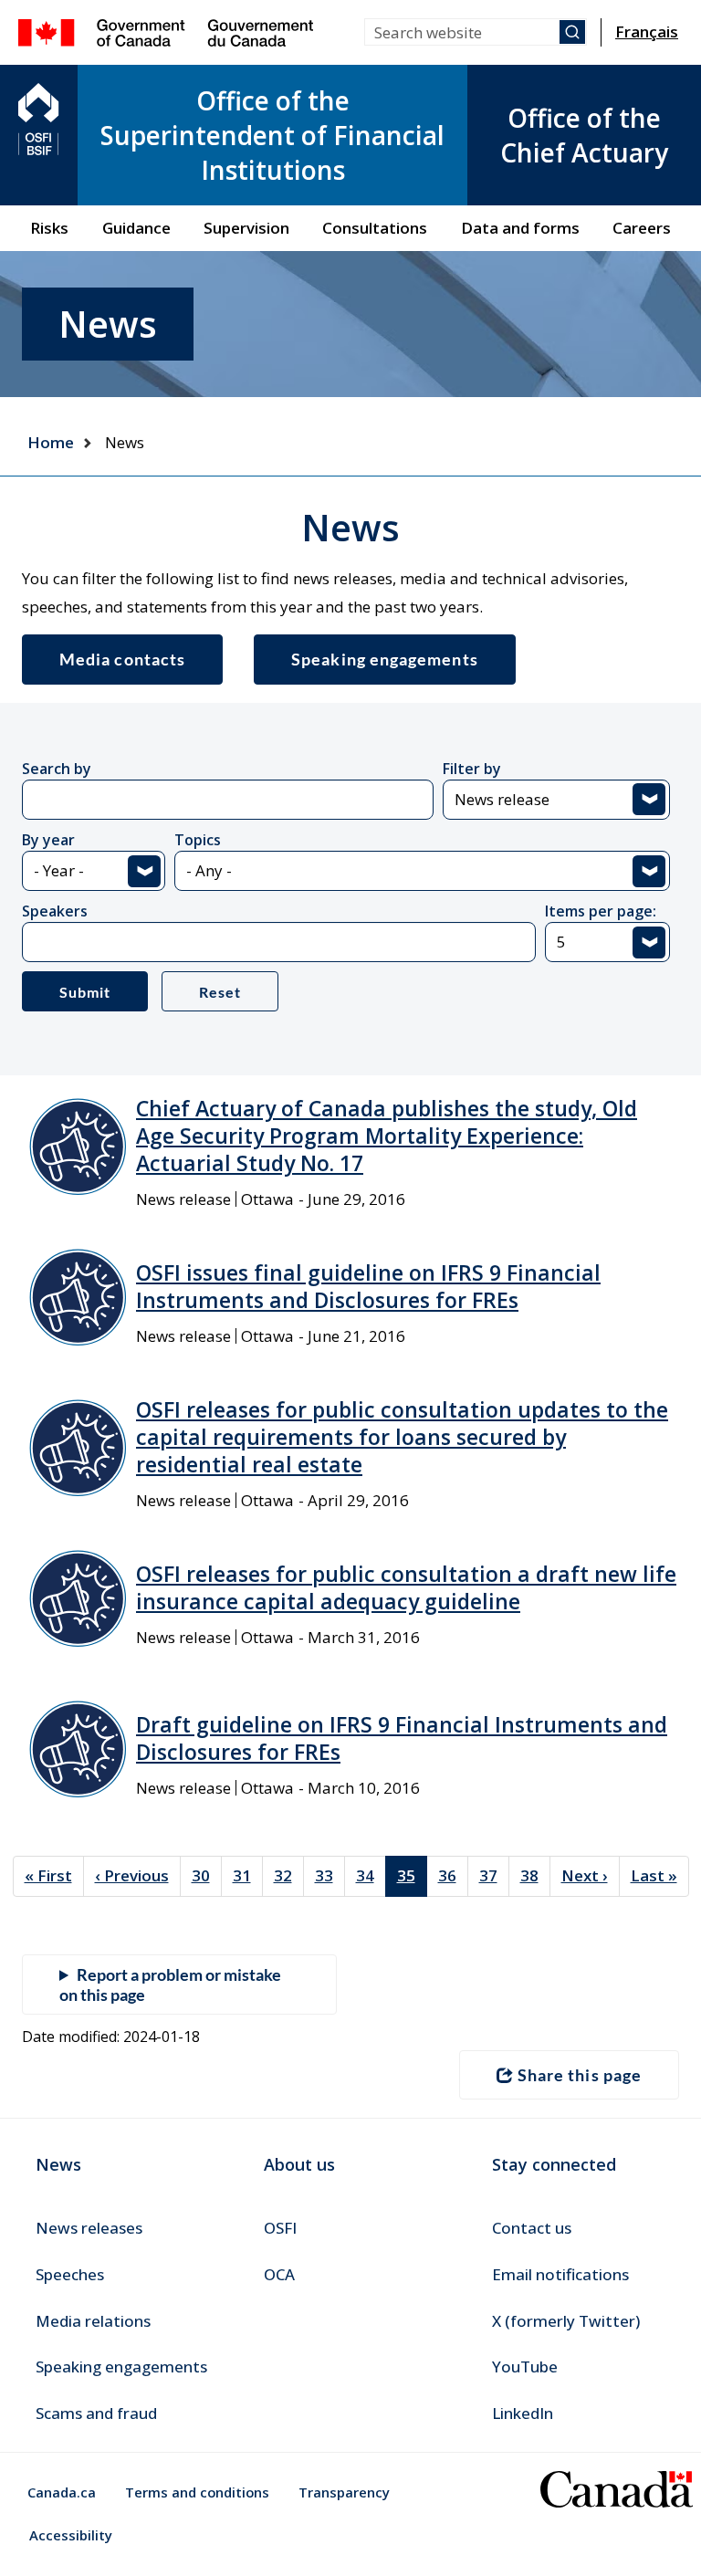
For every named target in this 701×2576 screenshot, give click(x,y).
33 (330, 1875)
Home (51, 442)
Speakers (55, 911)
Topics (198, 840)
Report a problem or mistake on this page (170, 1984)
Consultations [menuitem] (375, 228)
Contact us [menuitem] (532, 2228)
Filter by (472, 769)
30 (207, 1875)
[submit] (572, 32)
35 (412, 1881)
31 (248, 1875)
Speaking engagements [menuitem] (121, 2367)
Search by (57, 769)
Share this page (580, 2075)
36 (453, 1875)
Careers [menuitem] (642, 228)
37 (494, 1875)
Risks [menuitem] (49, 228)
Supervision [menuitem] (246, 228)
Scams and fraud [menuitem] (96, 2413)
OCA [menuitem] (279, 2274)
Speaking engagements (385, 659)
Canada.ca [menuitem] (62, 2492)
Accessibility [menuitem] (71, 2535)
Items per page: (601, 911)
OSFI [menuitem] (280, 2228)
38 (535, 1875)
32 (289, 1875)
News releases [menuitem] (89, 2228)
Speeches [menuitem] (70, 2274)
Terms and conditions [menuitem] (197, 2492)
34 (371, 1875)
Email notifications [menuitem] (560, 2274)
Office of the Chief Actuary (584, 135)
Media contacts (122, 659)
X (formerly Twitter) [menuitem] (566, 2321)
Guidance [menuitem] (136, 228)
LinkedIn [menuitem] (523, 2413)
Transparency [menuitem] (344, 2492)
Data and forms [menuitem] (520, 228)
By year (48, 840)
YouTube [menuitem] (525, 2367)
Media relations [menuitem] (93, 2321)
